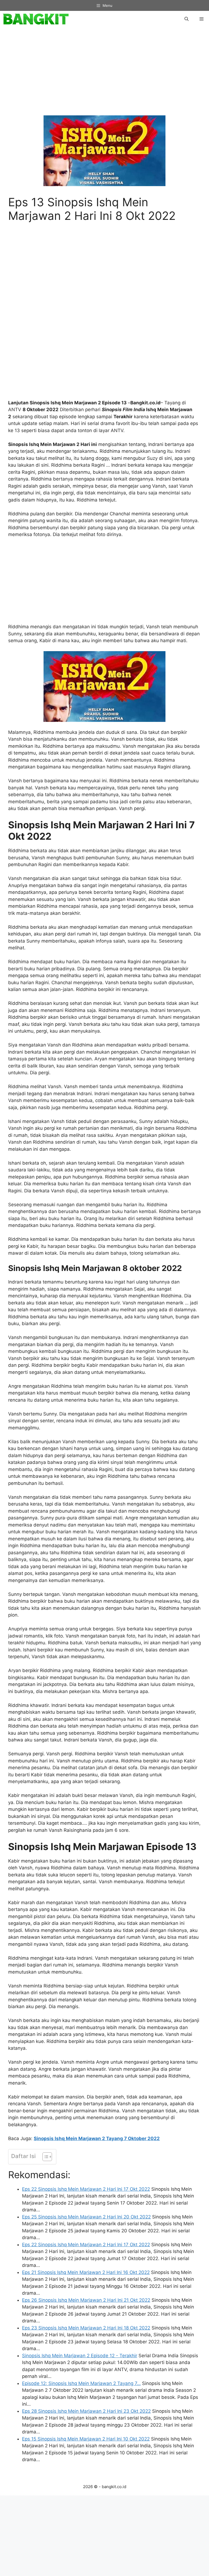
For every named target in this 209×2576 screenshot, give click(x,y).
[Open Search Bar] (187, 19)
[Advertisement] (104, 74)
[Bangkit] (36, 19)
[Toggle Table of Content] (44, 2157)
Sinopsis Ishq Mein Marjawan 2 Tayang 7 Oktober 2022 (97, 2138)
